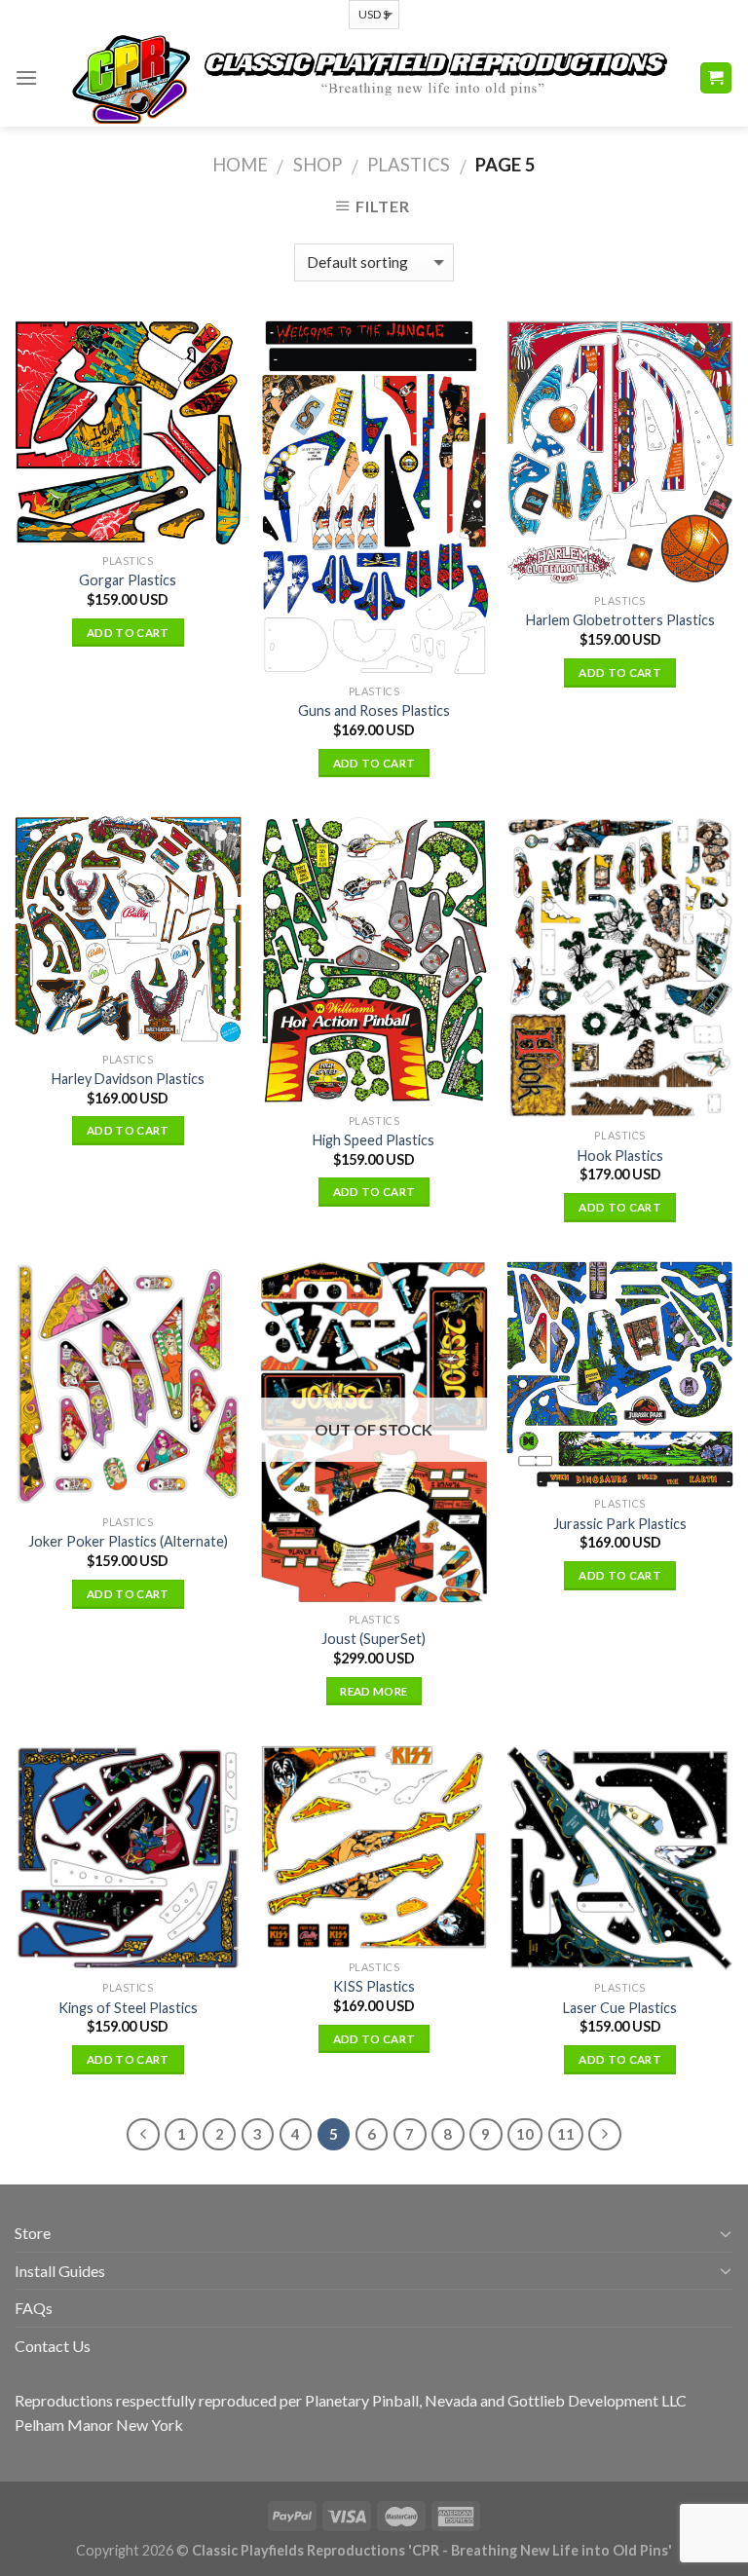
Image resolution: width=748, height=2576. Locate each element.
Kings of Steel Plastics (128, 2008)
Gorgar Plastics (128, 580)
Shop (318, 165)
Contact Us (53, 2346)
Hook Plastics (620, 1156)
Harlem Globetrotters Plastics (620, 620)
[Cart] (716, 78)
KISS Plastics (374, 1986)
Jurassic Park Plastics (620, 1524)
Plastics (409, 165)
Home (240, 165)
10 (525, 2134)
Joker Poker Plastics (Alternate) (128, 1541)
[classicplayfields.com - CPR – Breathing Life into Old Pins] (368, 78)
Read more (374, 1691)
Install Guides (60, 2271)
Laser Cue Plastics (620, 2008)
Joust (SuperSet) (374, 1639)
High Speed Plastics (374, 1140)
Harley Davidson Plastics (128, 1079)
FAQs (34, 2308)
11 (566, 2134)
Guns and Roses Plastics (374, 710)
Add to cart (128, 633)
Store (33, 2233)
